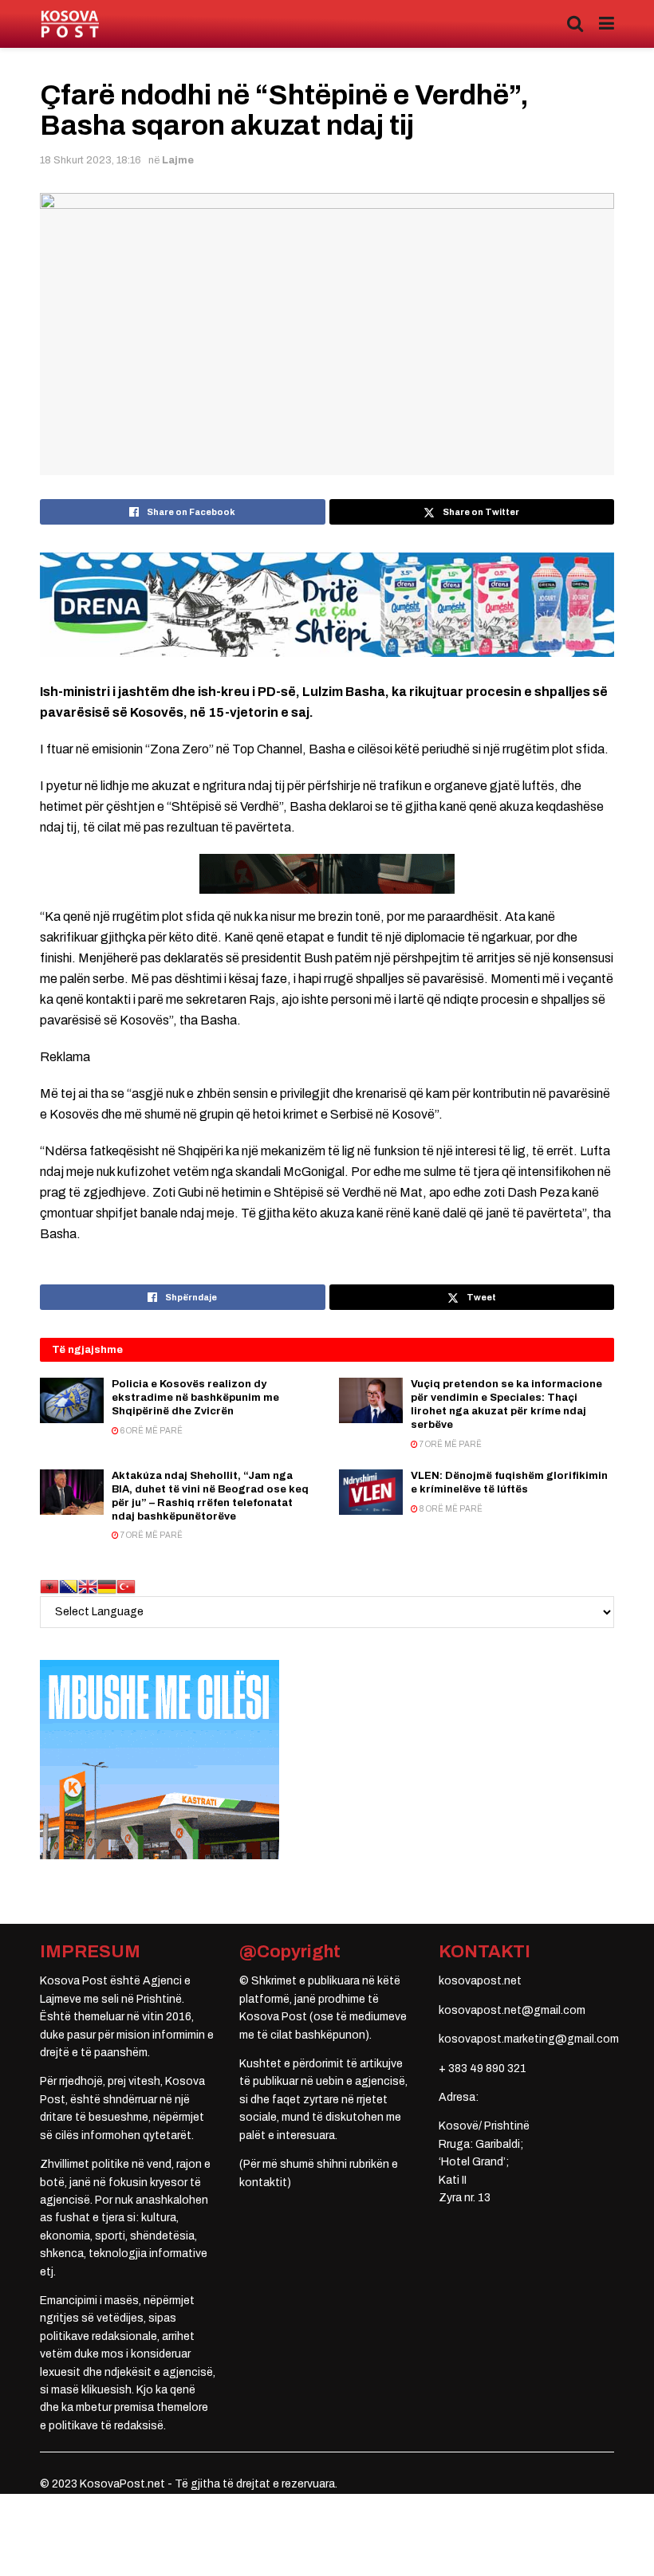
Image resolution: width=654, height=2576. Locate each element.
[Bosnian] (69, 1586)
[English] (88, 1586)
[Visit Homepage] (70, 24)
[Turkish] (126, 1586)
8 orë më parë (450, 1509)
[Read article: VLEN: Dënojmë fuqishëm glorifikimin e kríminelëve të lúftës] (371, 1492)
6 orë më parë (151, 1431)
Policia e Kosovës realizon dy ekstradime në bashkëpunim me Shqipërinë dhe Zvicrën (195, 1398)
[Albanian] (49, 1586)
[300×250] (160, 1759)
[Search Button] (575, 24)
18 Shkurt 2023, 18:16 (91, 160)
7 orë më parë (450, 1444)
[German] (107, 1586)
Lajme (178, 160)
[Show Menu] (607, 24)
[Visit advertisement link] (327, 605)
